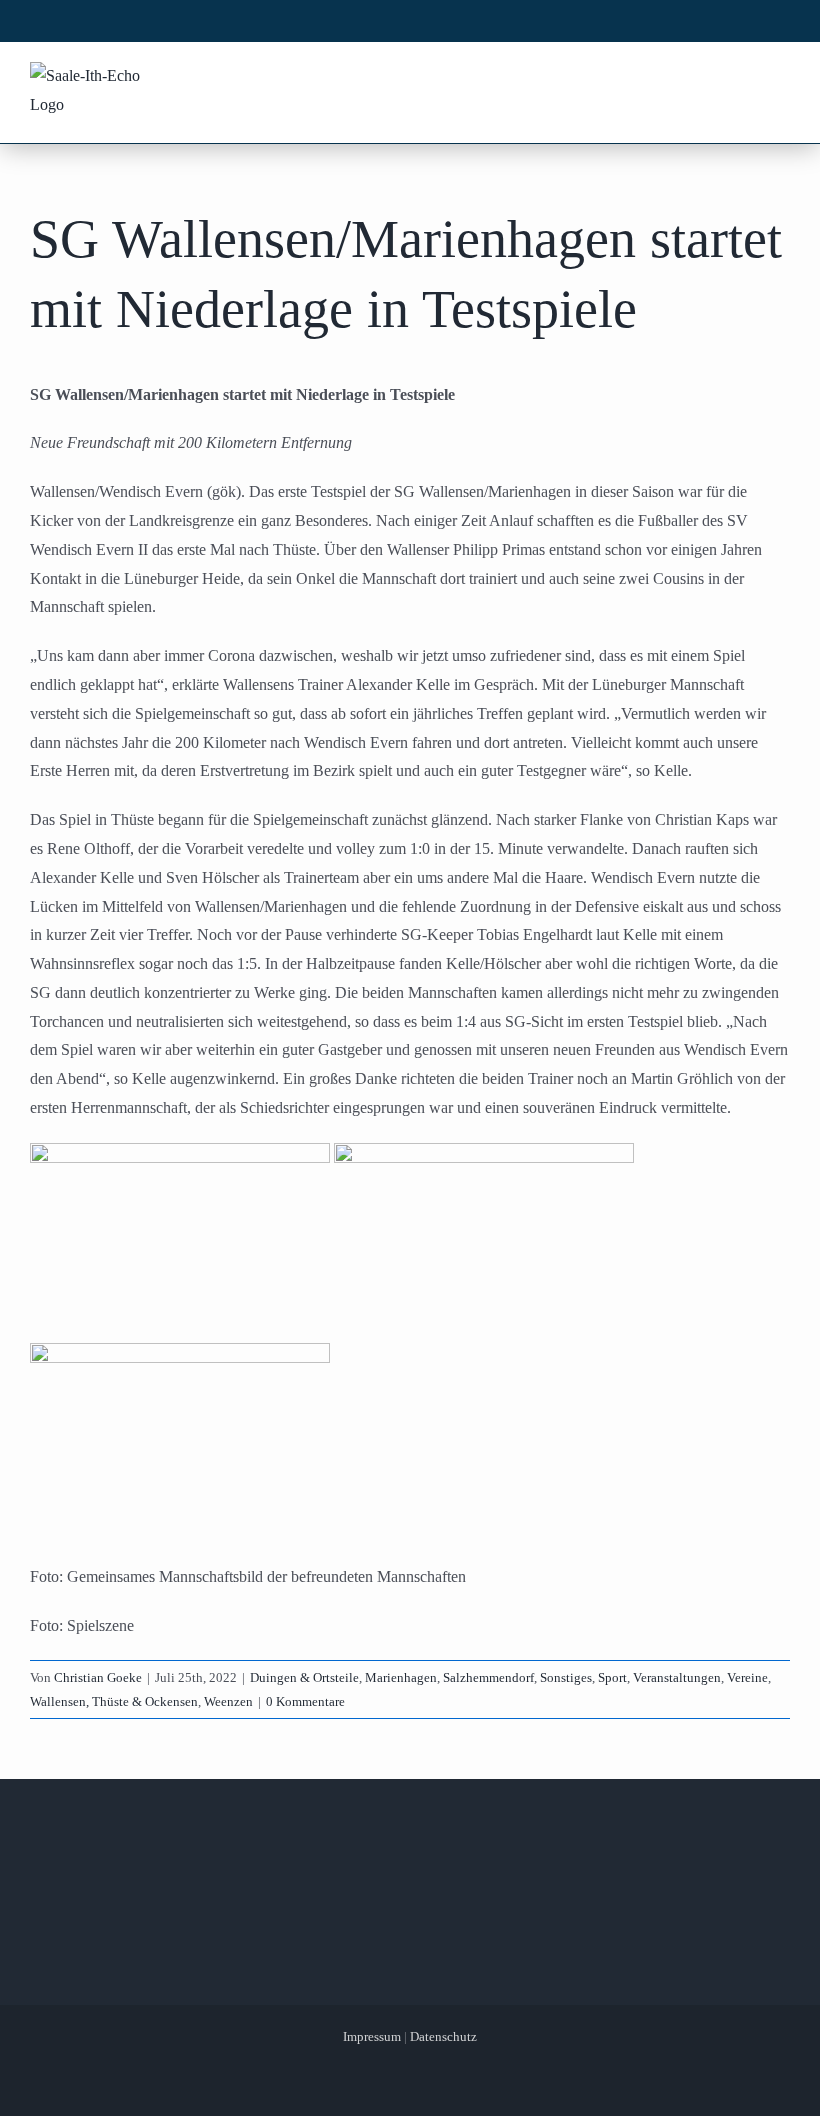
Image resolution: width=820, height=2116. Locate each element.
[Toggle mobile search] (741, 78)
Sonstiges (566, 1677)
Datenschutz (443, 2036)
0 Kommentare (305, 1701)
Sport (612, 1677)
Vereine (747, 1677)
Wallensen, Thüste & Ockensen (114, 1701)
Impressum (372, 2036)
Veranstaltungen (677, 1677)
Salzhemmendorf (488, 1677)
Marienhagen (401, 1677)
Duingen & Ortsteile (304, 1677)
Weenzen (228, 1701)
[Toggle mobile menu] (779, 78)
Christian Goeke (98, 1677)
